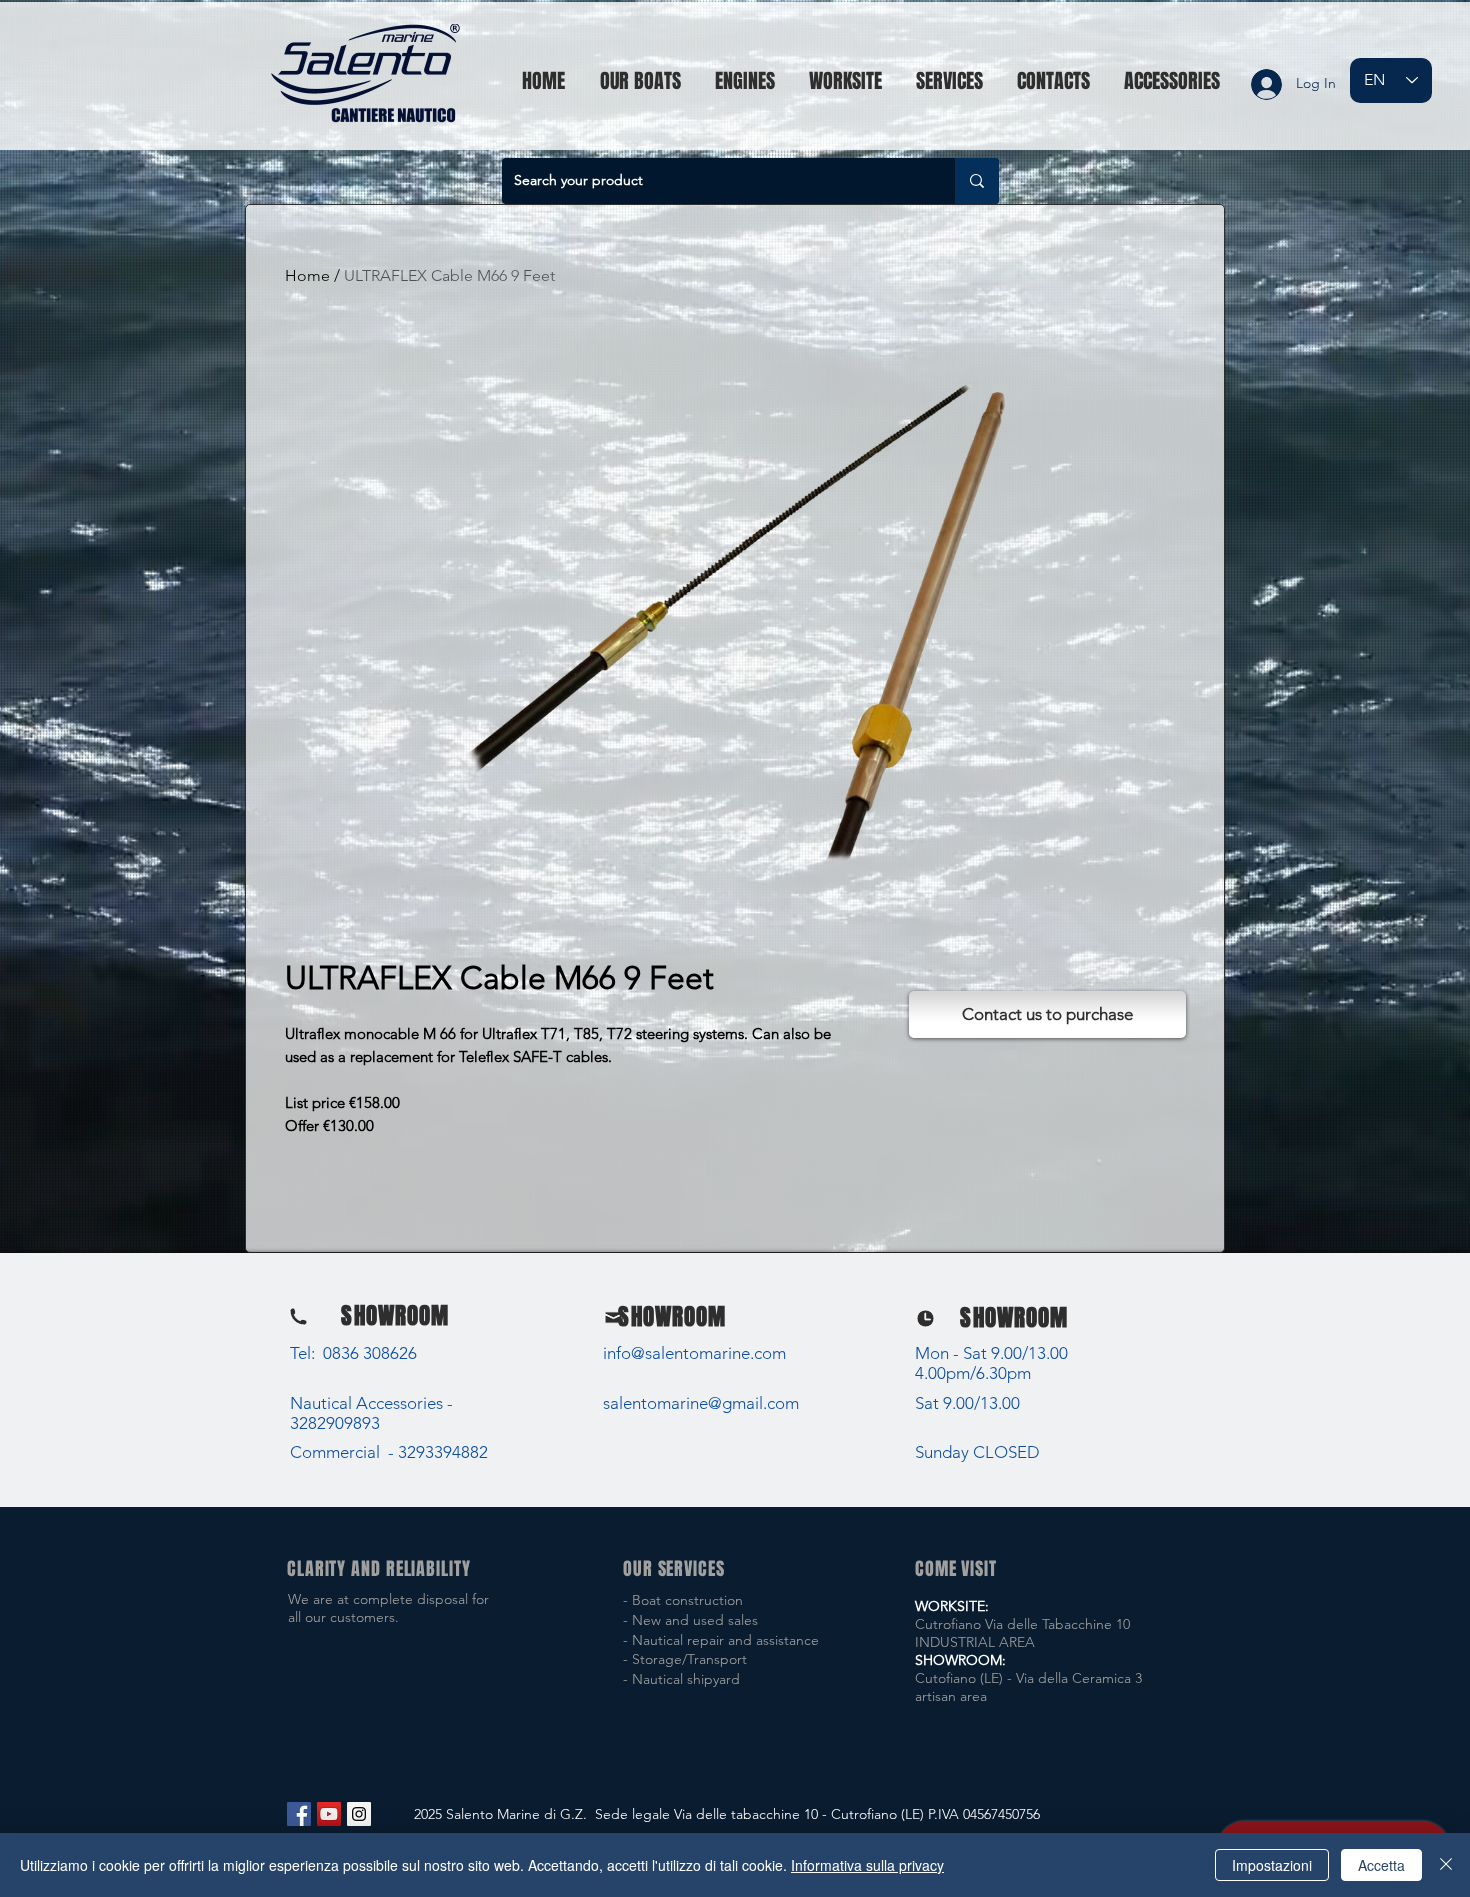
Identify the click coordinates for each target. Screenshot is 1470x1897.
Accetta (1381, 1865)
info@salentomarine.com (694, 1353)
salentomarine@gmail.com (701, 1403)
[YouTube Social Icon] (329, 1814)
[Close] (1446, 1865)
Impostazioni (1272, 1865)
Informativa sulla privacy (867, 1865)
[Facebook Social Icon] (299, 1814)
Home (307, 275)
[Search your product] (977, 181)
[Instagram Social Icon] (359, 1814)
